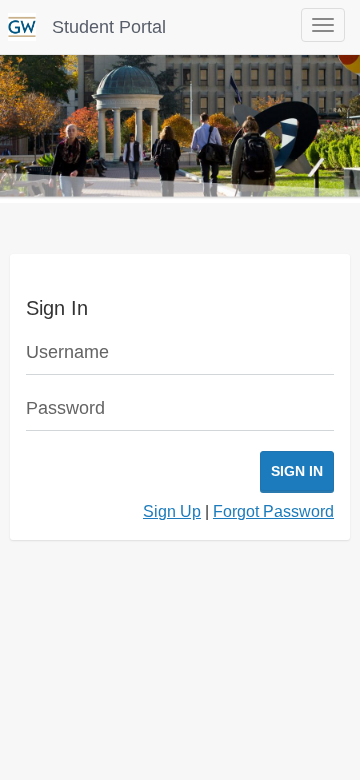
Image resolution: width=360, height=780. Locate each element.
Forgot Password (273, 511)
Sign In (297, 471)
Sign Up (172, 511)
